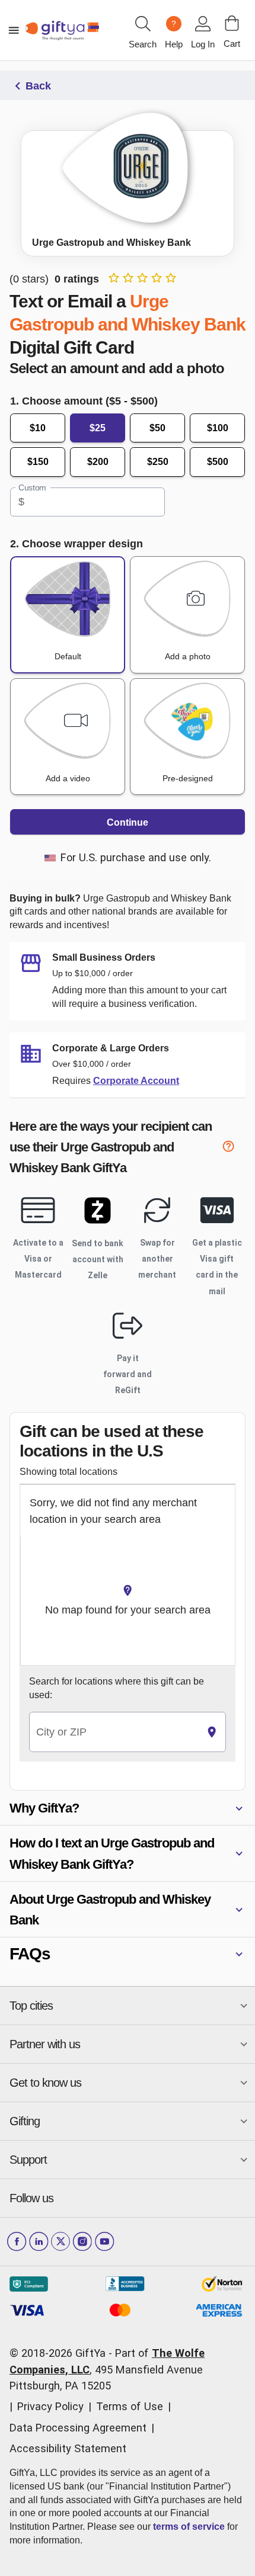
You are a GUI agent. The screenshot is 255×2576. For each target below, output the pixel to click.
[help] (234, 1149)
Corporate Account (136, 1081)
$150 (38, 462)
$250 (158, 462)
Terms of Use (130, 2406)
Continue (128, 822)
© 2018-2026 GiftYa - (61, 2353)
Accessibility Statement (68, 2448)
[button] (128, 1808)
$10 (38, 428)
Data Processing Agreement (78, 2428)
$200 (98, 462)
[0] (232, 23)
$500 (218, 462)
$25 (98, 428)
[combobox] (114, 1732)
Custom (32, 487)
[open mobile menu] (14, 30)
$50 (157, 428)
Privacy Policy (50, 2406)
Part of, (107, 2369)
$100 (218, 428)
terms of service (189, 2527)
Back (38, 86)
